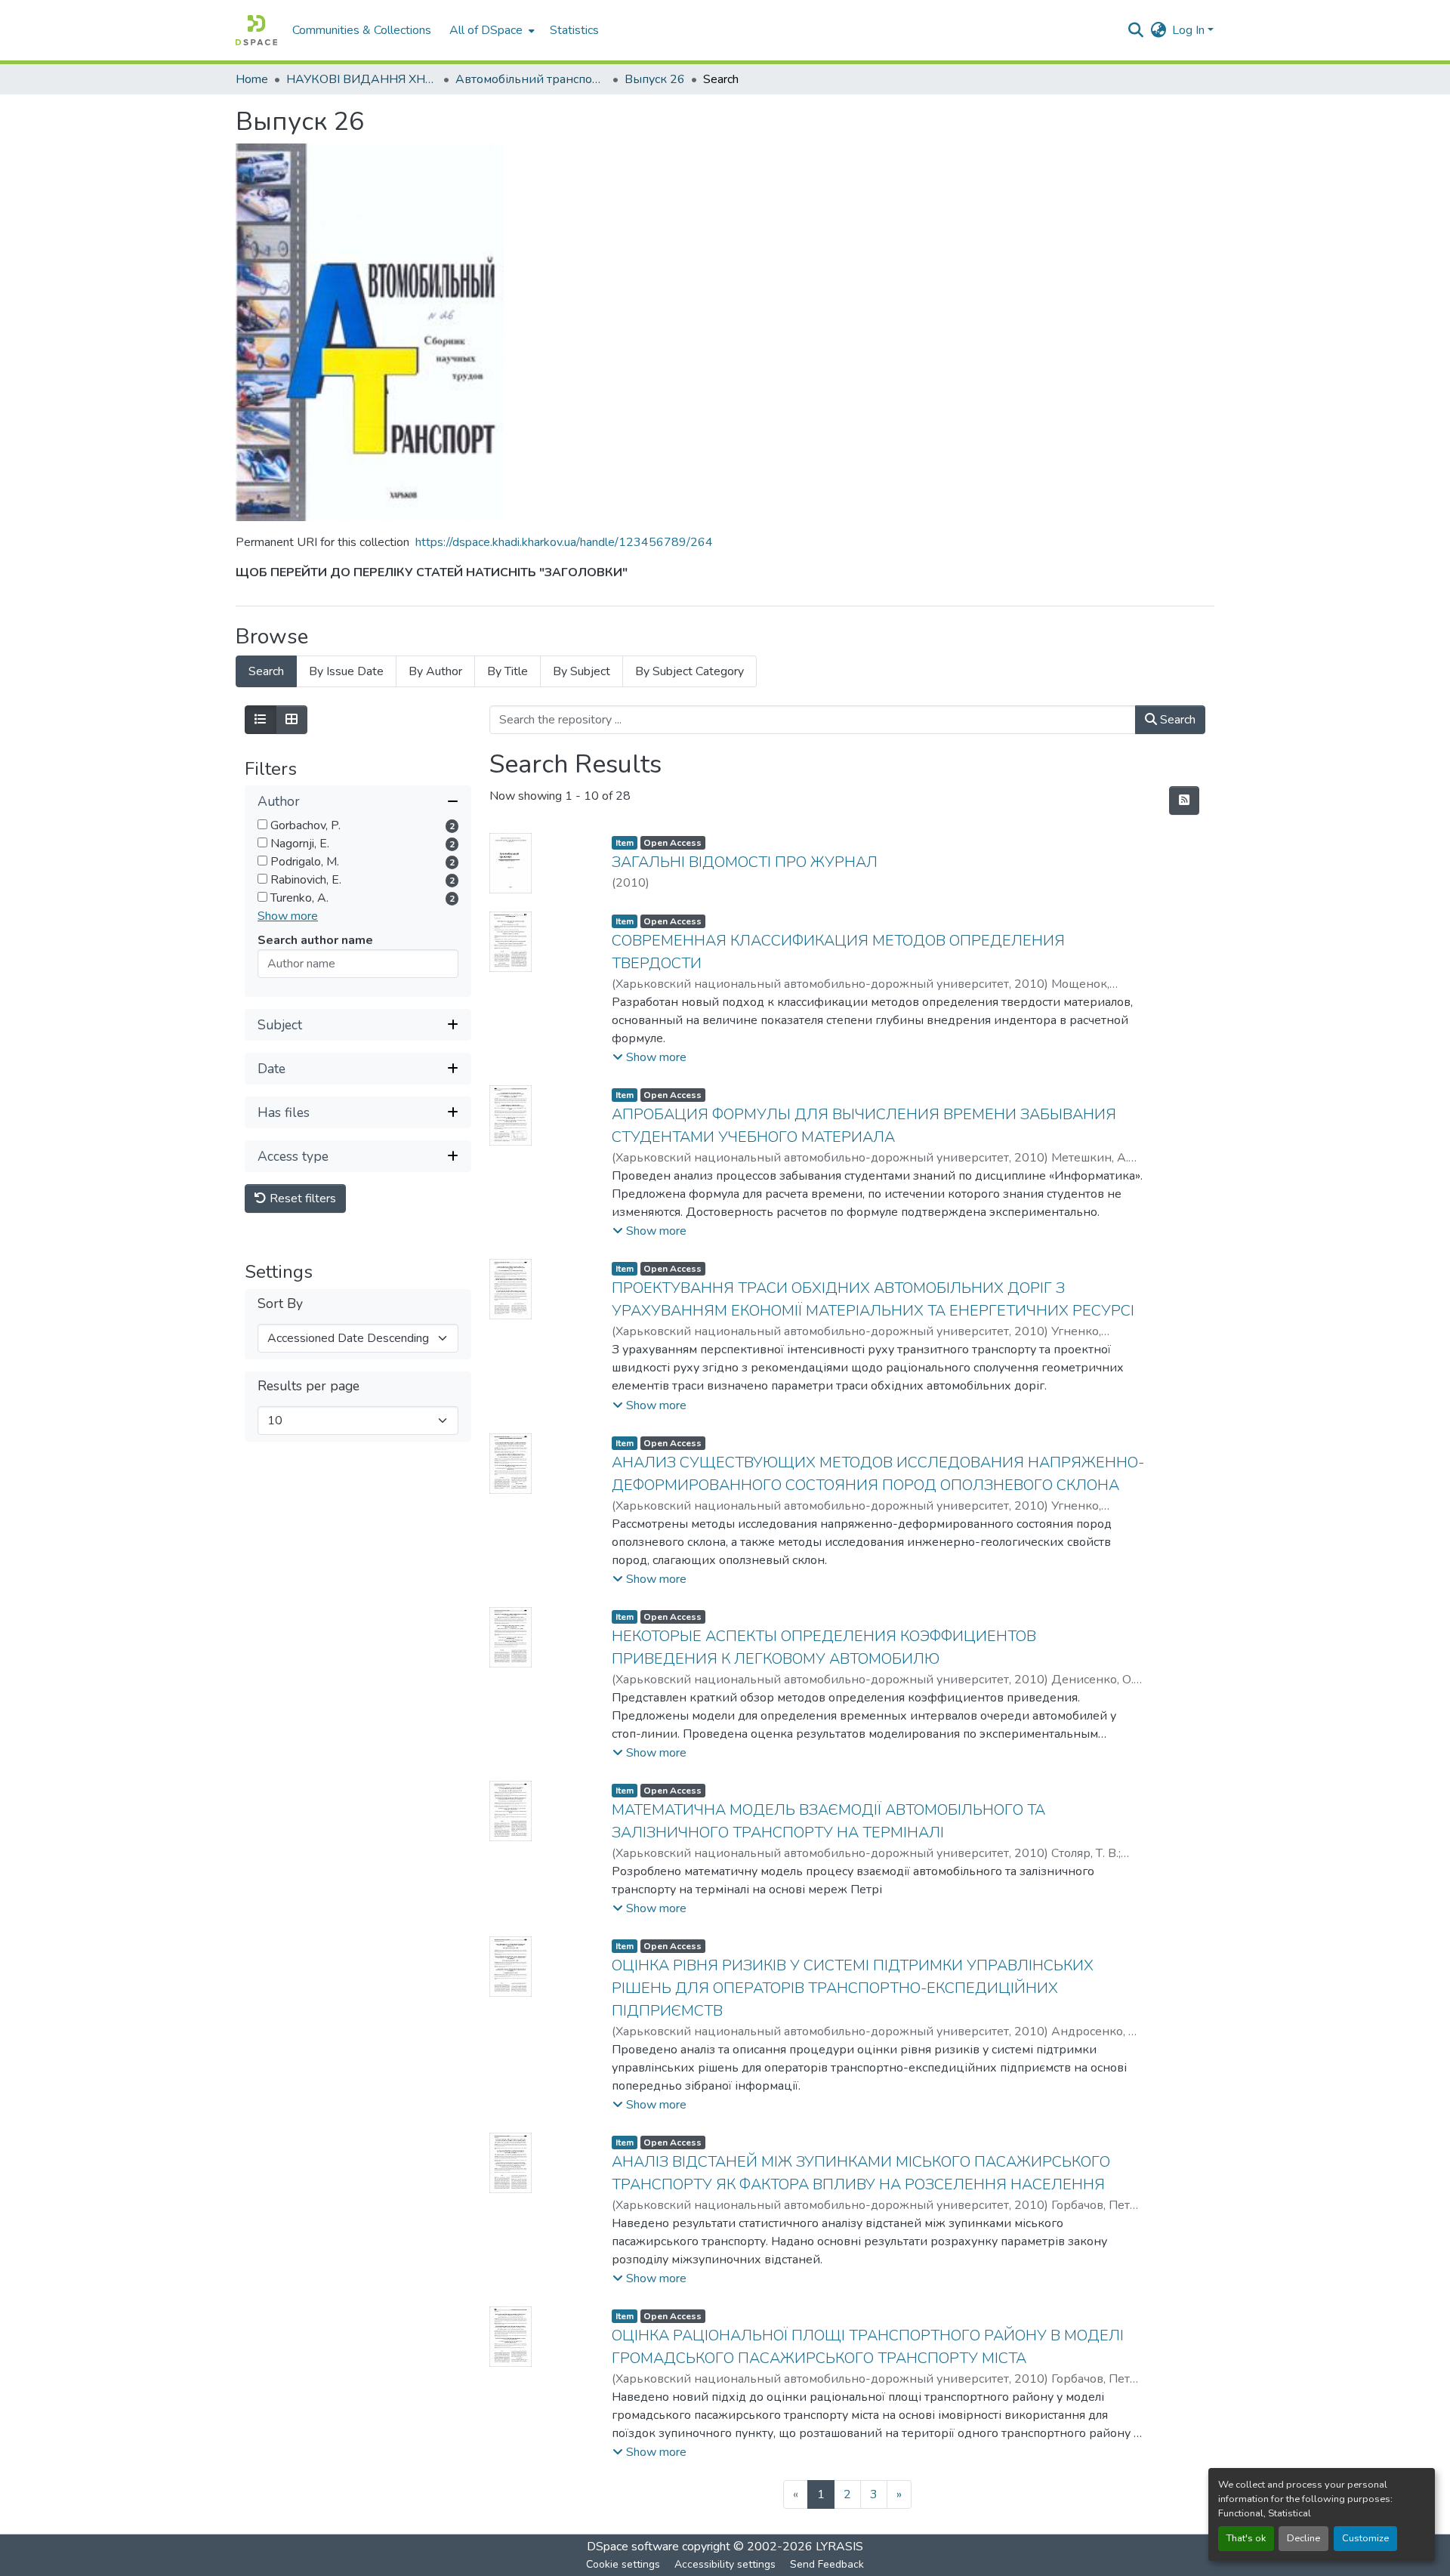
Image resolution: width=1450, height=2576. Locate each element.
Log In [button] (1190, 30)
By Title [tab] (507, 671)
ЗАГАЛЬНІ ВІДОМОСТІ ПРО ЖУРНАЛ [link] (745, 862)
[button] (256, 30)
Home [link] (252, 79)
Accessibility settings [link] (725, 2564)
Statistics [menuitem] (574, 30)
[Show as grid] (292, 720)
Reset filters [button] (301, 1199)
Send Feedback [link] (827, 2564)
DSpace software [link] (633, 2547)
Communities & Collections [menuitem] (362, 30)
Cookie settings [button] (623, 2564)
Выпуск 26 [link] (655, 79)
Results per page (309, 1387)
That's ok (1246, 2538)
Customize (1365, 2538)
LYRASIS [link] (839, 2547)
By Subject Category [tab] (690, 671)
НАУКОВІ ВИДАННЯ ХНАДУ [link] (362, 79)
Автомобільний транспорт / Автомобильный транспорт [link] (531, 79)
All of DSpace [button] (486, 30)
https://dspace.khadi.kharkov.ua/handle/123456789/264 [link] (564, 542)
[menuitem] (491, 30)
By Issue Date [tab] (346, 671)
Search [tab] (266, 671)
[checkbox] (262, 825)
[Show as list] (261, 720)
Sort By (280, 1305)
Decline (1303, 2538)
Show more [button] (288, 917)
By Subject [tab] (582, 671)
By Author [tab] (435, 671)
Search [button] (1176, 720)
